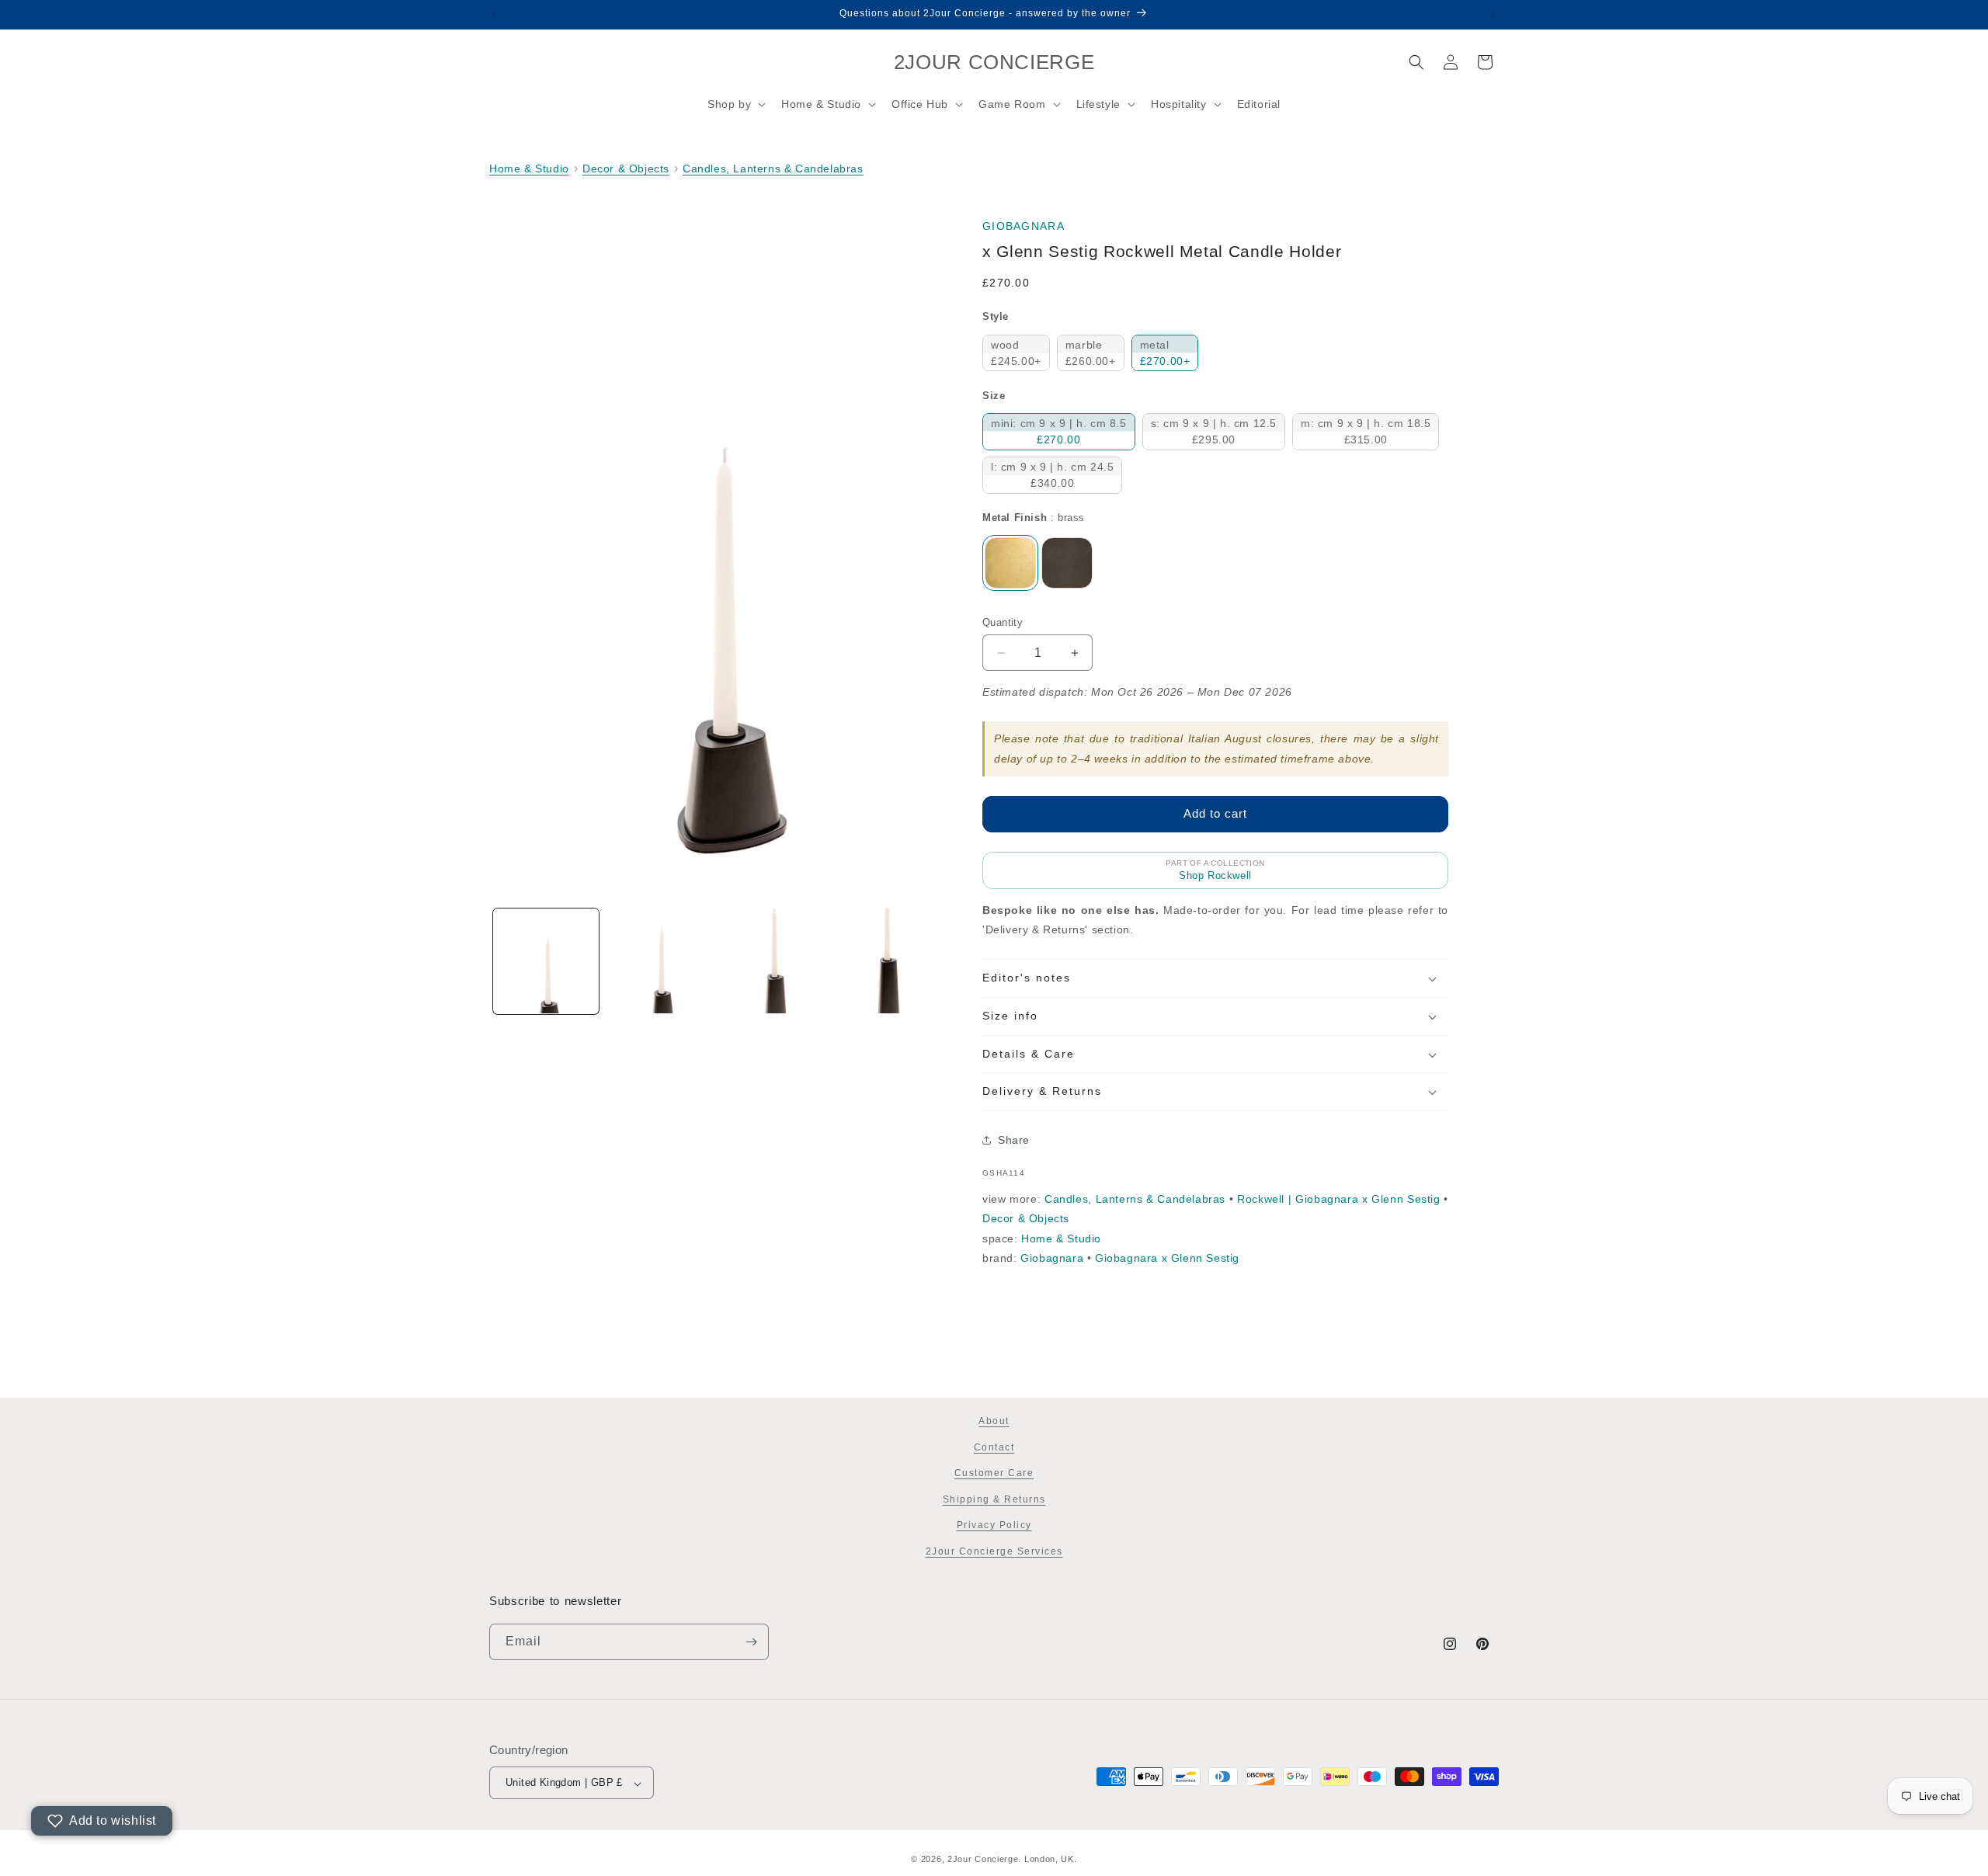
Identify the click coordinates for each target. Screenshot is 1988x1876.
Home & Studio (529, 168)
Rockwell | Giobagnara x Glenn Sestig (1338, 1199)
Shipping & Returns (994, 1499)
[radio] (1016, 353)
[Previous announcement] (495, 15)
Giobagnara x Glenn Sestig (1167, 1258)
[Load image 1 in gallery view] (546, 961)
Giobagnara (1024, 226)
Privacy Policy (994, 1526)
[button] (735, 104)
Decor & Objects (626, 168)
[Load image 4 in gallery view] (885, 961)
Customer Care (994, 1474)
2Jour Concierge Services (994, 1551)
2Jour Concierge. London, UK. (1012, 1859)
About (994, 1421)
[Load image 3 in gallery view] (773, 961)
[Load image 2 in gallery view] (659, 961)
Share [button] (1014, 1140)
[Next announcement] (1493, 15)
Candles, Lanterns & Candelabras (773, 168)
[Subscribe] (751, 1642)
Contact (994, 1447)
